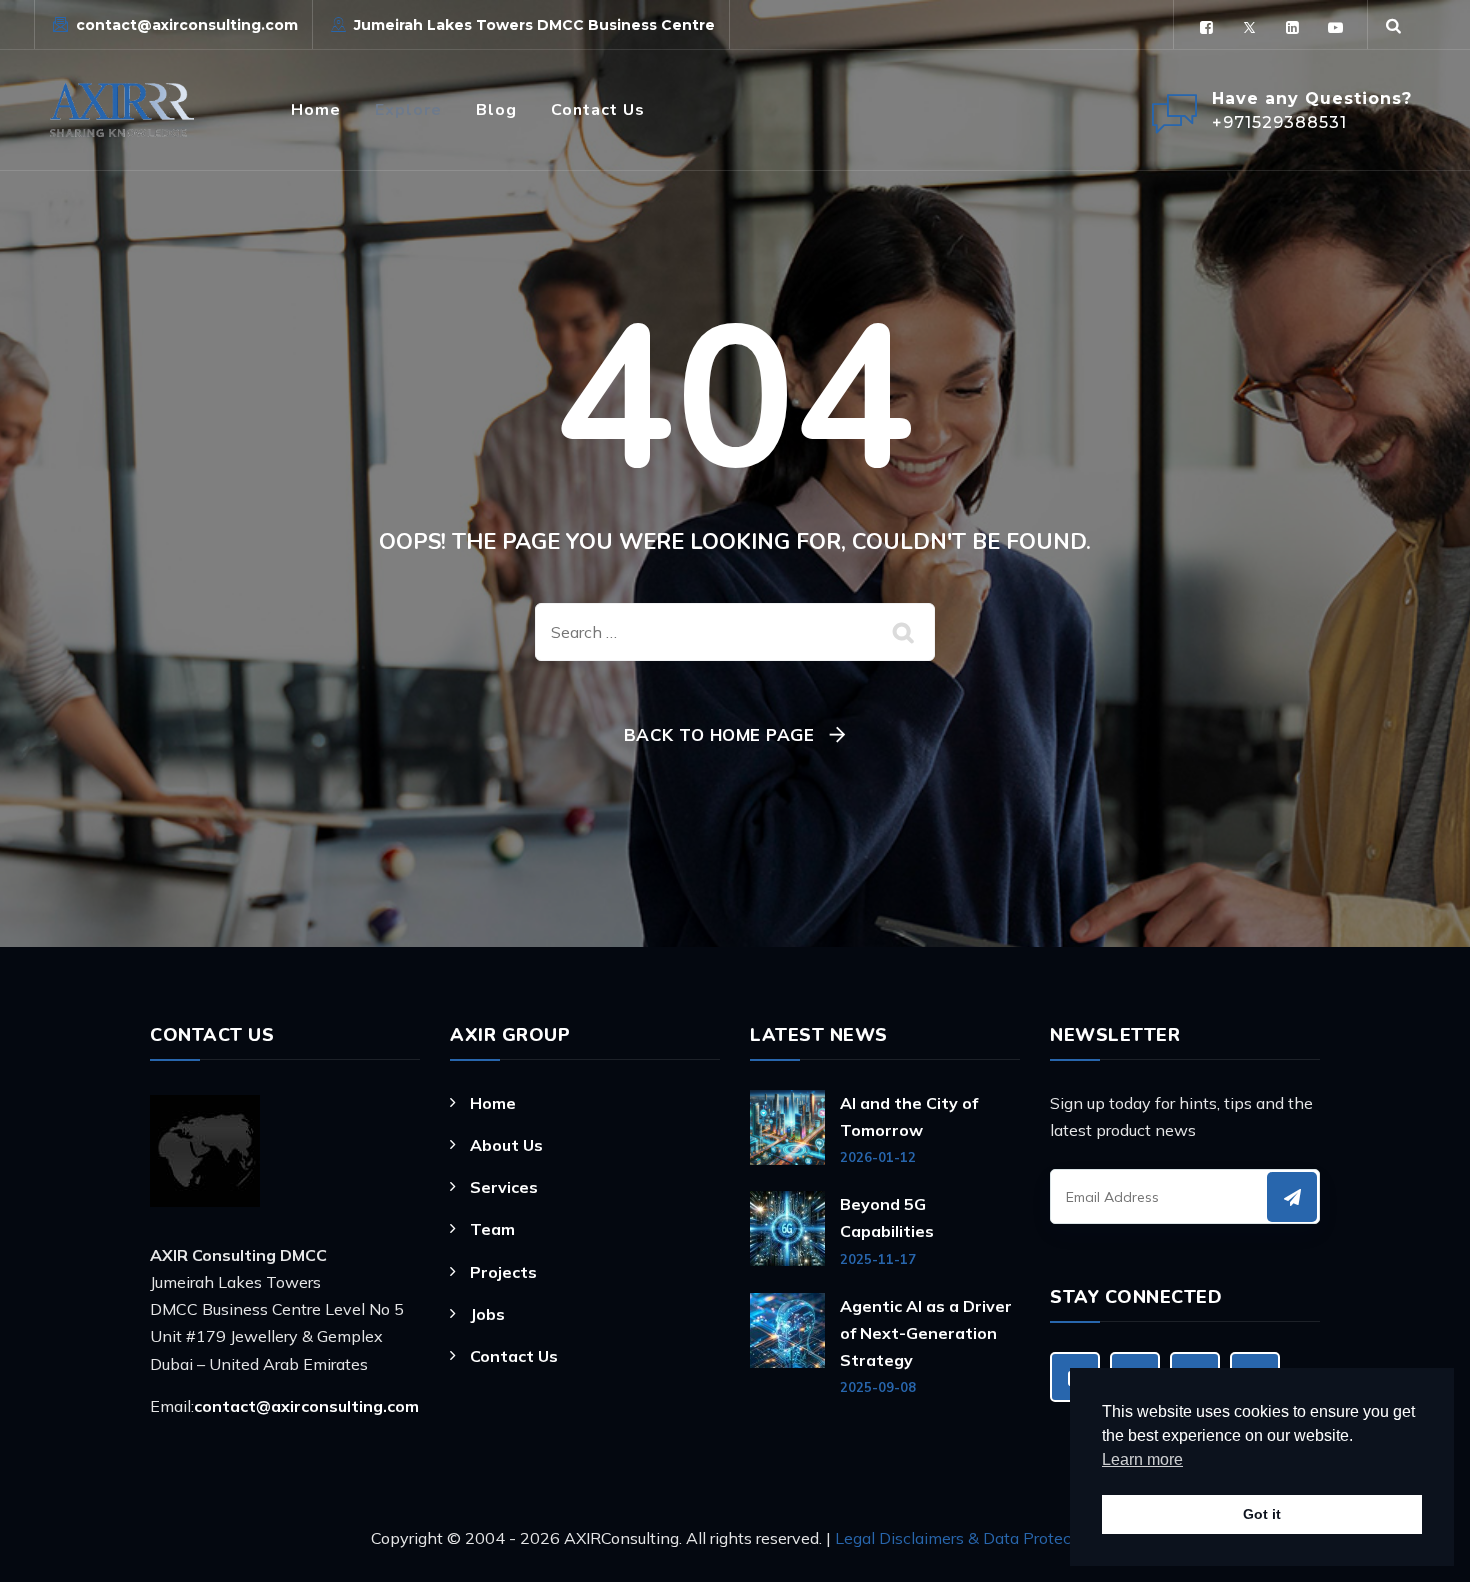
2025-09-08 (878, 1387)
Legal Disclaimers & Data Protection (967, 1538)
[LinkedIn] (1292, 27)
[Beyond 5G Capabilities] (787, 1229)
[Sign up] (1292, 1197)
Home (316, 110)
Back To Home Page (719, 734)
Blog (496, 110)
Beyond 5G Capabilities (887, 1217)
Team (492, 1229)
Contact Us (598, 110)
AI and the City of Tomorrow (909, 1116)
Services (504, 1187)
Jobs (487, 1314)
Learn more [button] (1142, 1459)
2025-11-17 (878, 1259)
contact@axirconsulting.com (187, 25)
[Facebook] (1206, 27)
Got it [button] (1262, 1514)
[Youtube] (1335, 27)
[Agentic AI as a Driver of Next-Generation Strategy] (787, 1345)
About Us (506, 1145)
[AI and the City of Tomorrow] (787, 1128)
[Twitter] (1249, 27)
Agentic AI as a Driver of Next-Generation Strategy (926, 1333)
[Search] (1394, 25)
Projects (503, 1272)
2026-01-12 (878, 1157)
